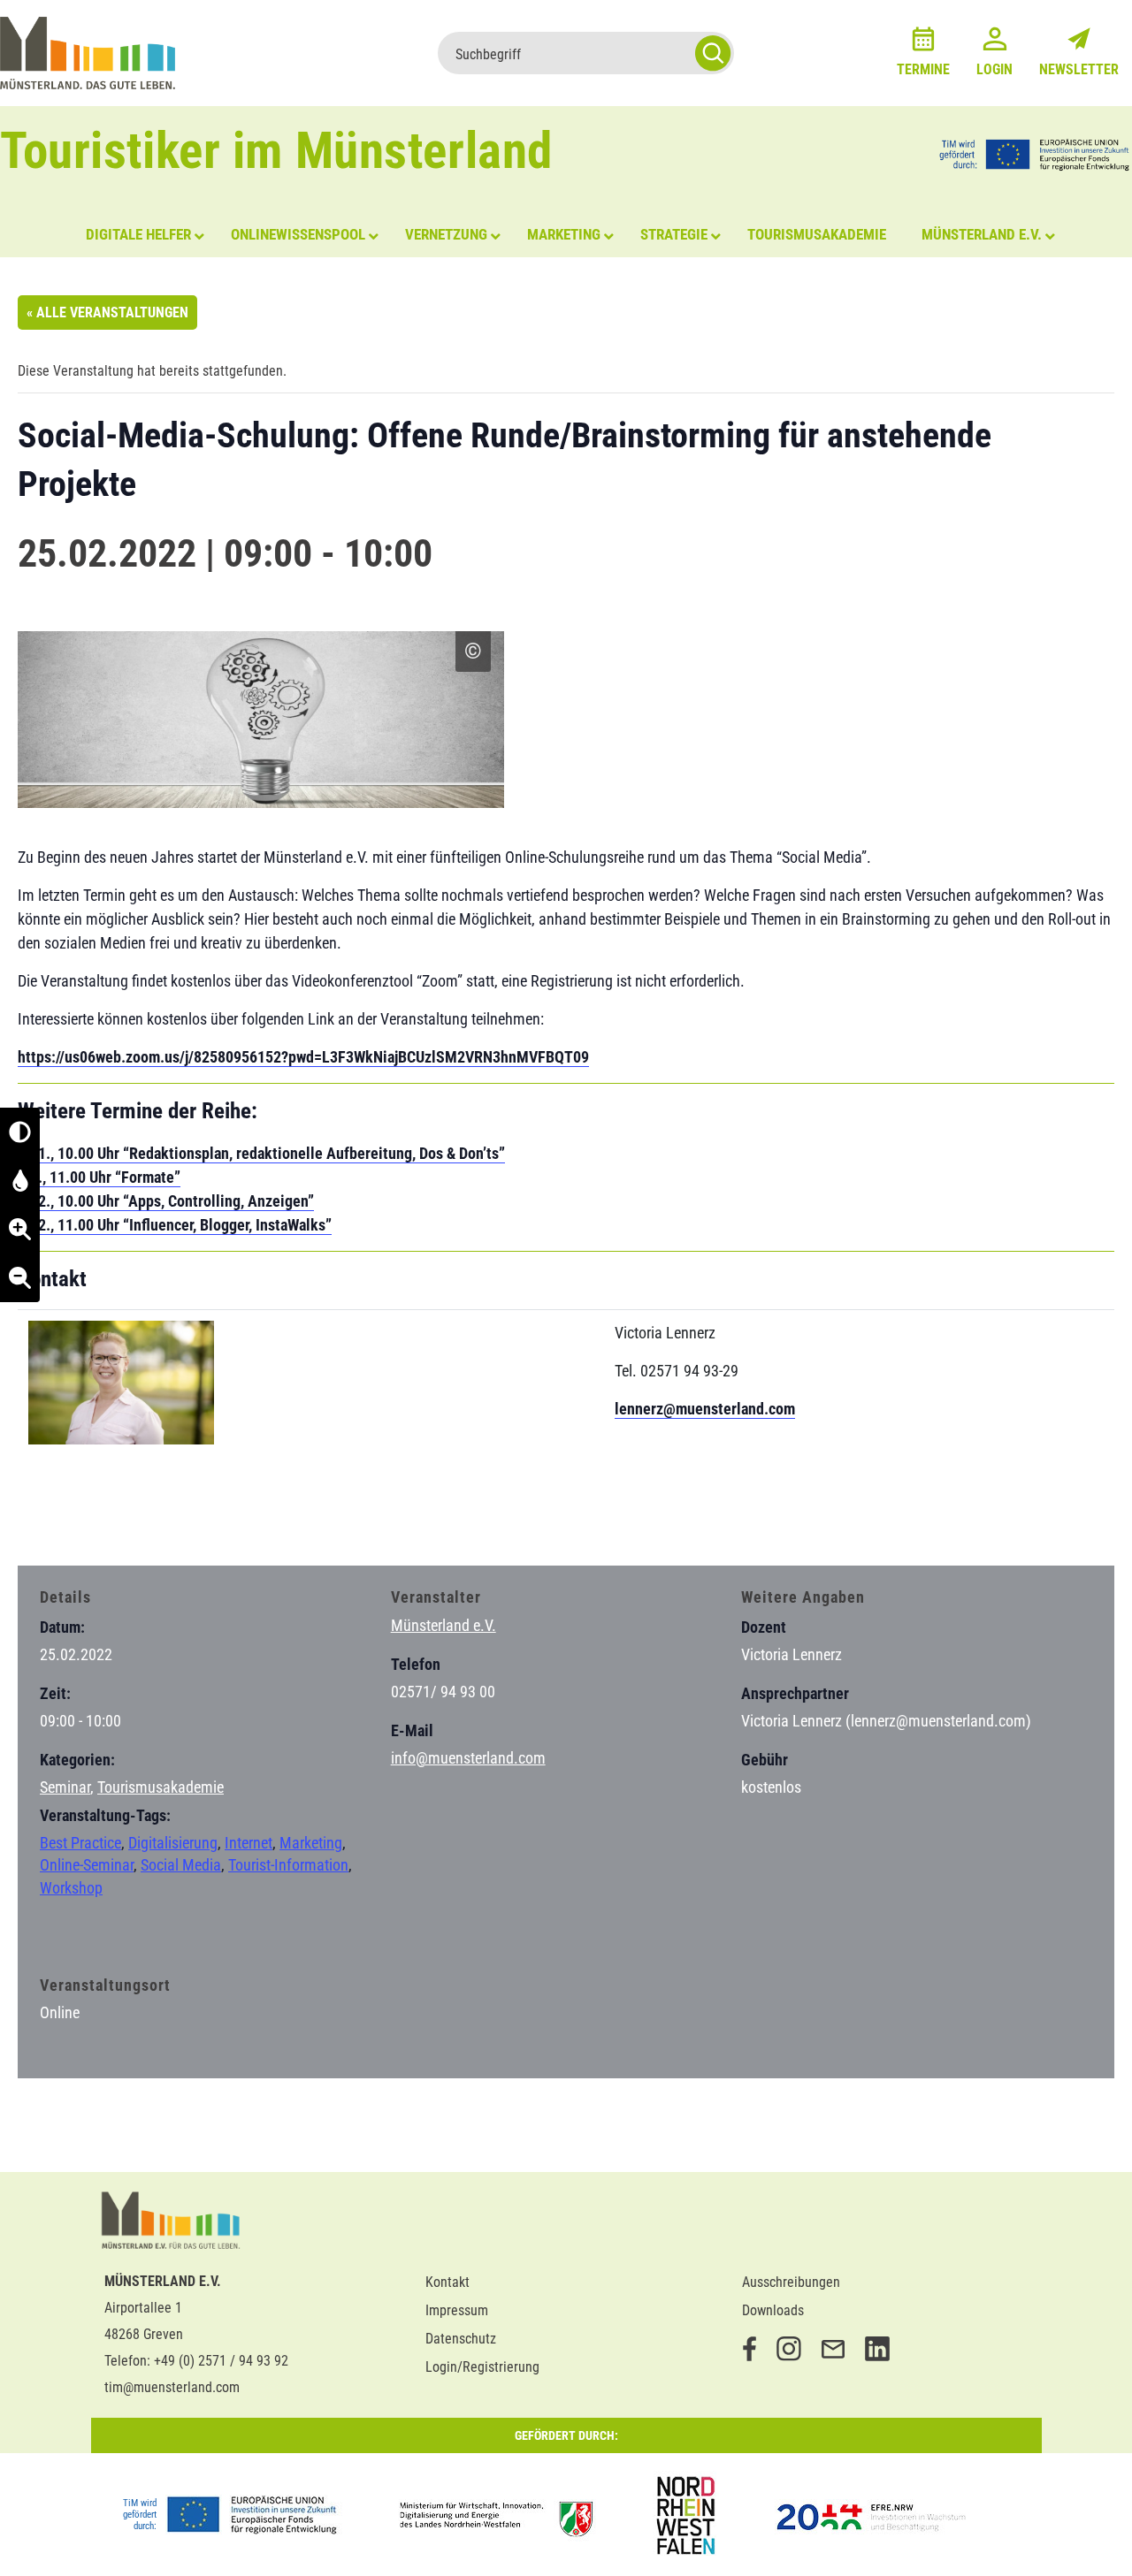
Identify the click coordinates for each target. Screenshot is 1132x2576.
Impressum (457, 2310)
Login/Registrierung (482, 2367)
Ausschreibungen (791, 2282)
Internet (249, 1843)
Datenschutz (461, 2339)
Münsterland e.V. (444, 1625)
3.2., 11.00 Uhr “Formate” (99, 1177)
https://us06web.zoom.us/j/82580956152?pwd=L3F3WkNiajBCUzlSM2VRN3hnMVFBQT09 (303, 1057)
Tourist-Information (288, 1865)
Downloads (773, 2310)
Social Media (181, 1865)
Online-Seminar (87, 1865)
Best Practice (80, 1843)
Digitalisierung (173, 1843)
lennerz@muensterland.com (705, 1409)
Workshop (71, 1888)
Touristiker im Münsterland (276, 151)
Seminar (65, 1787)
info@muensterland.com (468, 1758)
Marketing (311, 1843)
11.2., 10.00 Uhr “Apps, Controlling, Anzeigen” (166, 1201)
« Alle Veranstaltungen (107, 312)
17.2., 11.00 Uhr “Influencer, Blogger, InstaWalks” (175, 1225)
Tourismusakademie (161, 1787)
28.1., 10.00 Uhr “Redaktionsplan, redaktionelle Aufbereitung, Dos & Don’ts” (261, 1153)
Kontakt (447, 2282)
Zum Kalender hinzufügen (111, 1518)
